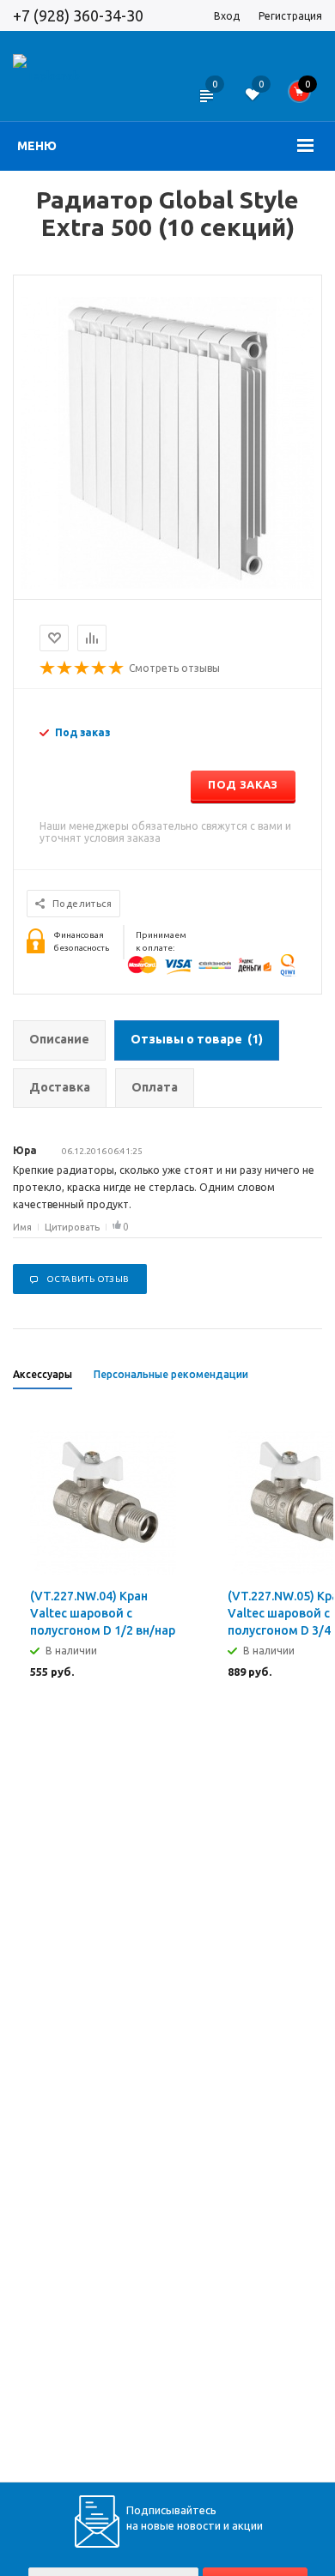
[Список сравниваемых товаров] (206, 107)
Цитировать (72, 1227)
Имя (22, 1227)
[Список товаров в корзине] (305, 96)
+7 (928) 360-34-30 (78, 15)
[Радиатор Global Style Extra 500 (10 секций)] (167, 584)
